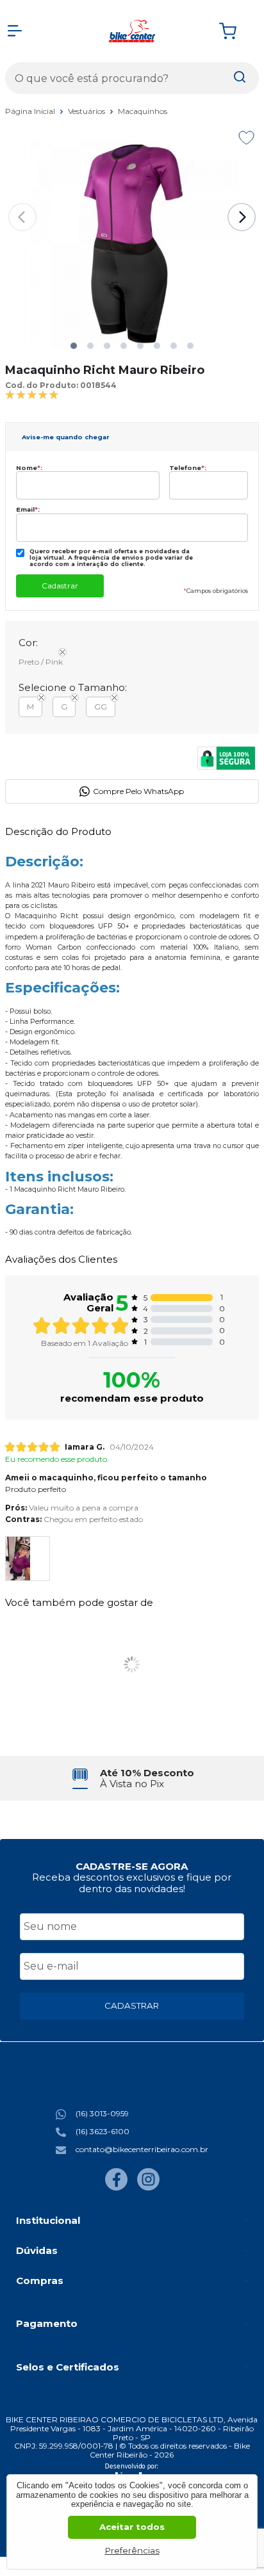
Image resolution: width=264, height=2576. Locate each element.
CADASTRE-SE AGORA (132, 1866)
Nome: (29, 468)
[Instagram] (148, 2188)
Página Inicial (31, 111)
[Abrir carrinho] (236, 31)
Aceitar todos (132, 2527)
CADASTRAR (132, 2005)
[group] (132, 1778)
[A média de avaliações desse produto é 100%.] (32, 394)
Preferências (132, 2550)
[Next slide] (242, 217)
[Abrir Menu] (15, 31)
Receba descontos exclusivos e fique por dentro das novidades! (132, 1883)
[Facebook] (116, 2188)
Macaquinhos (143, 111)
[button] (74, 346)
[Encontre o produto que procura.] (240, 78)
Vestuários (87, 111)
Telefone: (188, 468)
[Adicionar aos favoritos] (246, 138)
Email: (28, 509)
